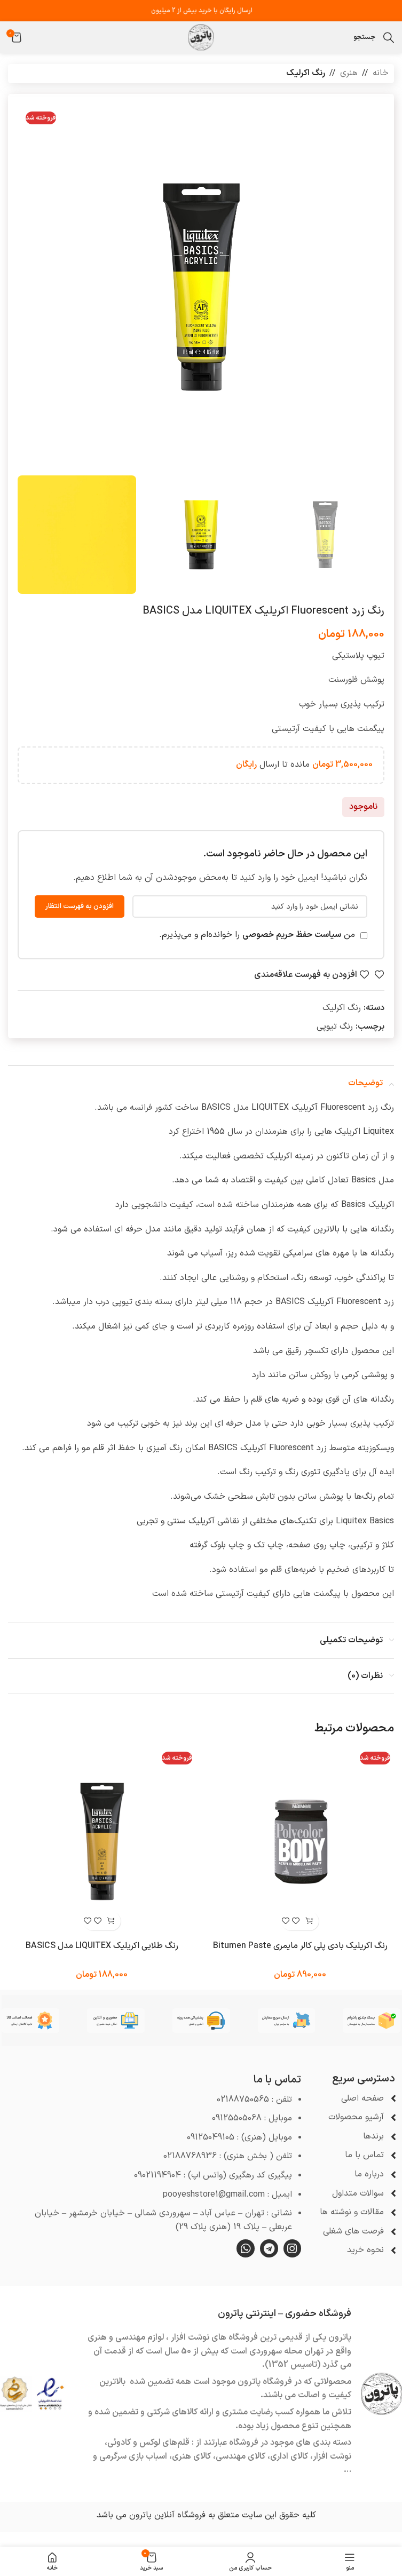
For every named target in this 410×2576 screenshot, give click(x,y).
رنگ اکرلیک (306, 73)
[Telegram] (269, 2248)
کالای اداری (289, 2456)
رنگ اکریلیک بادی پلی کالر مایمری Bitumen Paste (300, 1946)
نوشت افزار (332, 2456)
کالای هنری (191, 2456)
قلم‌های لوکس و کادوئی (148, 2443)
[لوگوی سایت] (201, 37)
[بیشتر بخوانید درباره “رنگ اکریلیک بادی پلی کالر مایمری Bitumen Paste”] (309, 1921)
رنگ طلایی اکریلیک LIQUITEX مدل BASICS (102, 1946)
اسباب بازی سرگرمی (133, 2456)
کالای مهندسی (241, 2456)
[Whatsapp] (246, 2248)
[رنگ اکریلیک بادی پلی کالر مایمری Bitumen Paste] (301, 1842)
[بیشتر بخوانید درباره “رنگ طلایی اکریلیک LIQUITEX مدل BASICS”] (111, 1921)
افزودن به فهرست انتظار (80, 907)
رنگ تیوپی (335, 1027)
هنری (349, 73)
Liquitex (379, 1132)
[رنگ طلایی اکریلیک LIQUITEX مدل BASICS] (102, 1842)
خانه (381, 73)
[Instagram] (293, 2248)
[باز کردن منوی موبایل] (343, 37)
